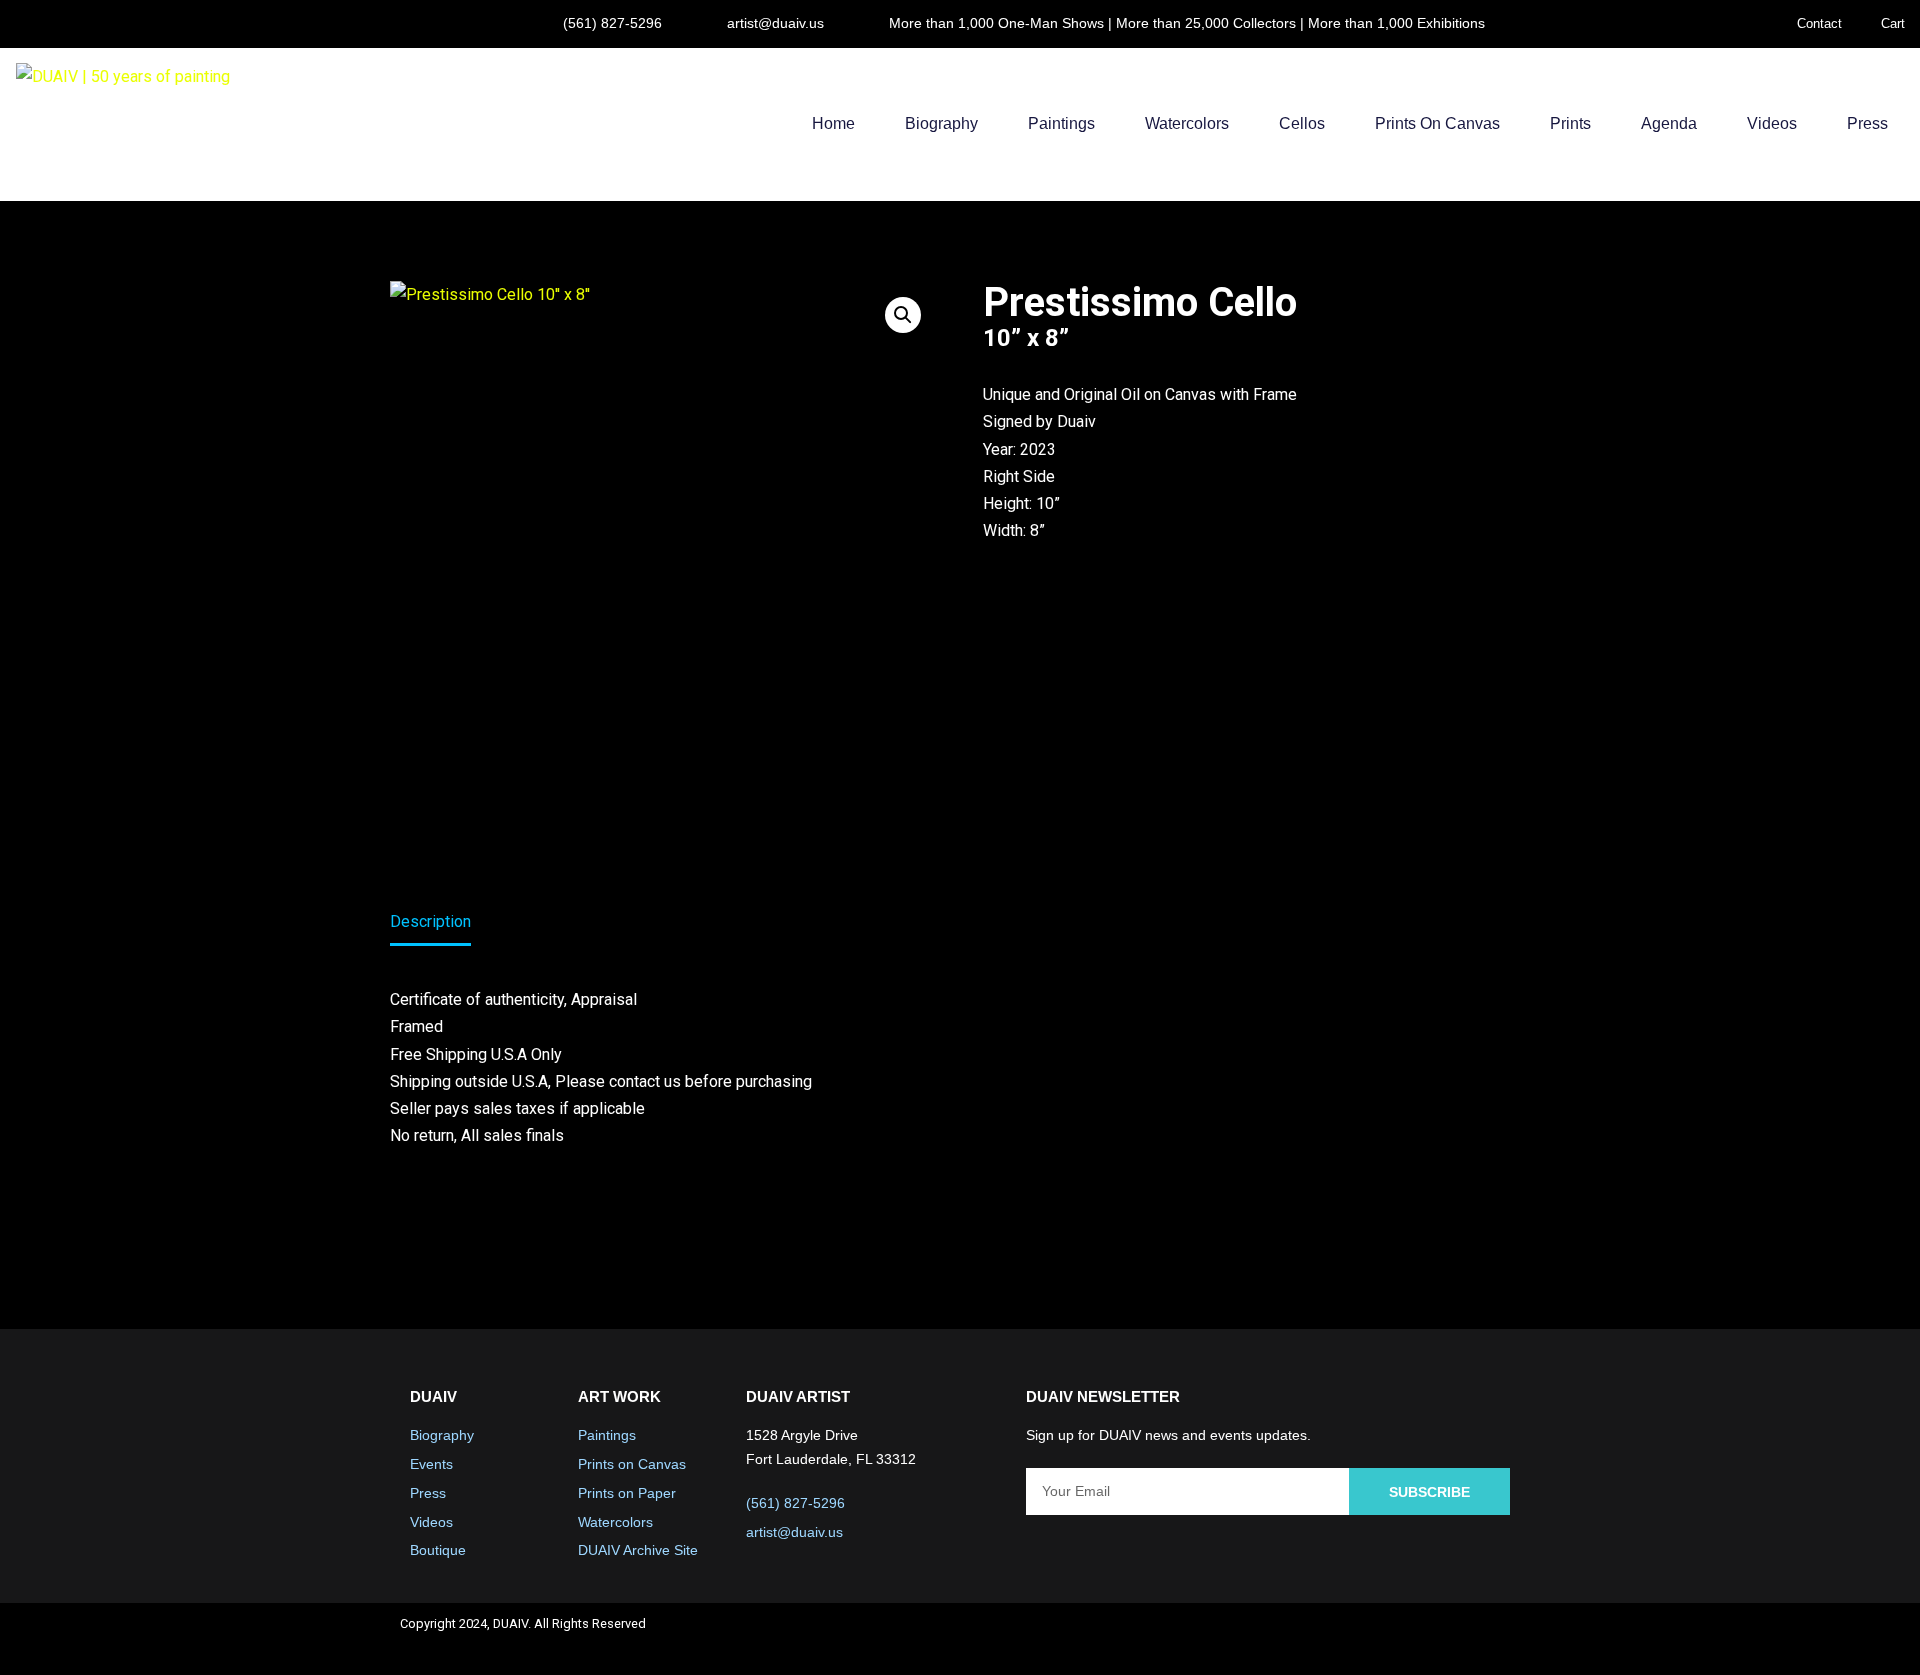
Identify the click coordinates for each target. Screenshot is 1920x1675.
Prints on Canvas (1437, 123)
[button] (903, 315)
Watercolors (1187, 123)
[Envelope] (1496, 1639)
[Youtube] (1443, 1639)
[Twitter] (1390, 1639)
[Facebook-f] (1337, 1639)
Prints (1570, 123)
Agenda (1669, 123)
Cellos (1302, 123)
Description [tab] (430, 921)
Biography (941, 123)
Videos (1772, 123)
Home (833, 123)
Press (1867, 123)
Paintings (1061, 123)
